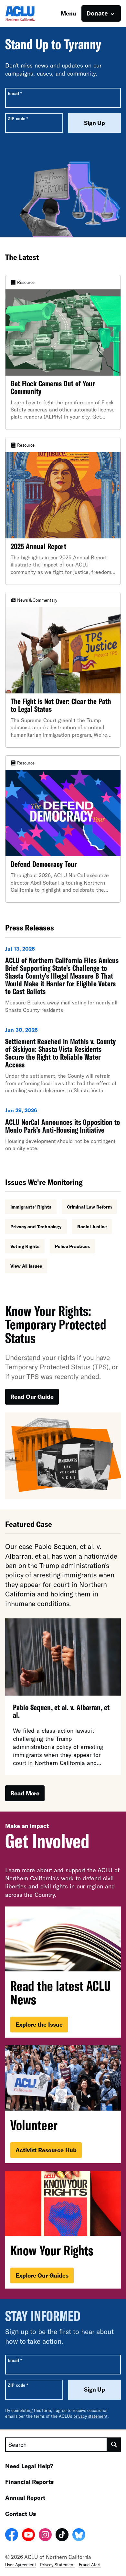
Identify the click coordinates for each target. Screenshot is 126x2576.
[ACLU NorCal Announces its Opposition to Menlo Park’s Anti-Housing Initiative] (63, 1132)
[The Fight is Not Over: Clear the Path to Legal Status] (63, 670)
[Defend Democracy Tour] (63, 829)
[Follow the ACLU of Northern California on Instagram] (45, 2536)
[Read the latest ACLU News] (63, 1972)
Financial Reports (29, 2482)
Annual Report (25, 2498)
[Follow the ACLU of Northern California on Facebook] (12, 2536)
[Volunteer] (63, 2104)
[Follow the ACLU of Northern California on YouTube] (28, 2536)
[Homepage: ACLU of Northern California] (28, 13)
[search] (114, 2445)
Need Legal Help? (29, 2466)
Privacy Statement (58, 2565)
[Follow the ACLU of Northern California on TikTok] (62, 2536)
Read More (25, 1793)
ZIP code (18, 118)
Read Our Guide (32, 1397)
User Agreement (21, 2565)
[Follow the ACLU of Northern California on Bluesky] (79, 2536)
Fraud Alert (90, 2565)
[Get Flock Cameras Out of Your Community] (63, 352)
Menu (68, 13)
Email (15, 93)
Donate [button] (97, 13)
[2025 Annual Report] (63, 511)
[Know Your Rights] (63, 2230)
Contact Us (21, 2514)
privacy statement (90, 2416)
